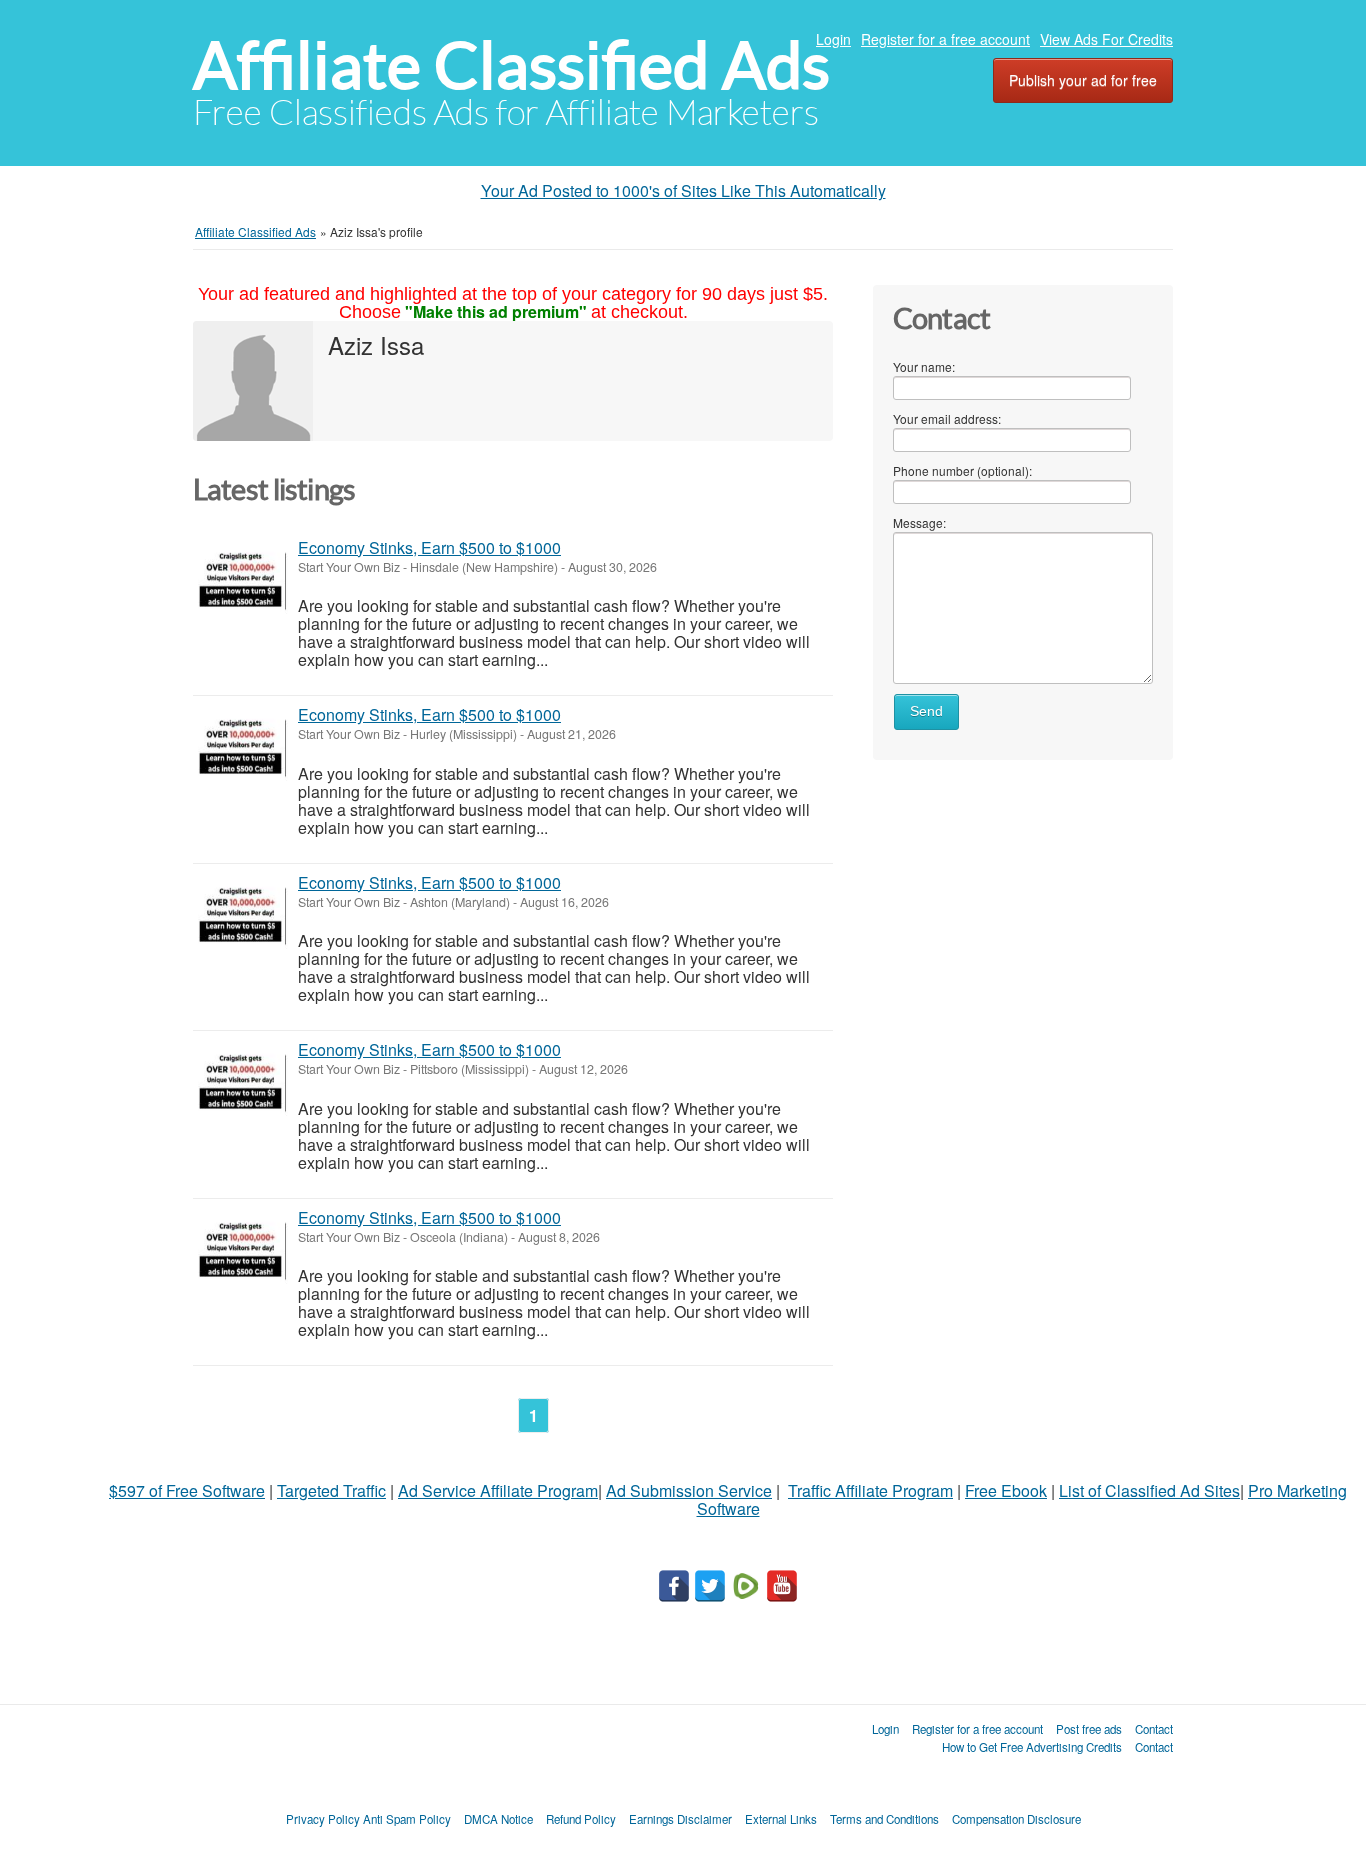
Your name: (924, 366)
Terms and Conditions (884, 1819)
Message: (919, 522)
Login (833, 39)
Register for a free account (945, 39)
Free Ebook (1006, 1490)
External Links (781, 1819)
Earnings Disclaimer (680, 1819)
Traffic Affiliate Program (870, 1490)
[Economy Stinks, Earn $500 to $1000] (240, 581)
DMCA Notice (498, 1819)
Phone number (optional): (962, 470)
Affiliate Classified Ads (511, 65)
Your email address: (947, 418)
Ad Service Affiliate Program (498, 1490)
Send (926, 711)
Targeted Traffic (331, 1490)
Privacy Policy (323, 1819)
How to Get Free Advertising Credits (1032, 1747)
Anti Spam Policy (407, 1819)
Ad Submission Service (689, 1490)
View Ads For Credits (1106, 39)
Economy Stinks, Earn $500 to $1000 (429, 547)
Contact (1154, 1729)
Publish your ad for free (1083, 80)
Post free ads (1089, 1729)
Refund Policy (581, 1819)
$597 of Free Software (187, 1490)
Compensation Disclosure (1016, 1819)
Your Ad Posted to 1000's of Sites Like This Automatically (683, 190)
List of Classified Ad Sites (1149, 1490)
